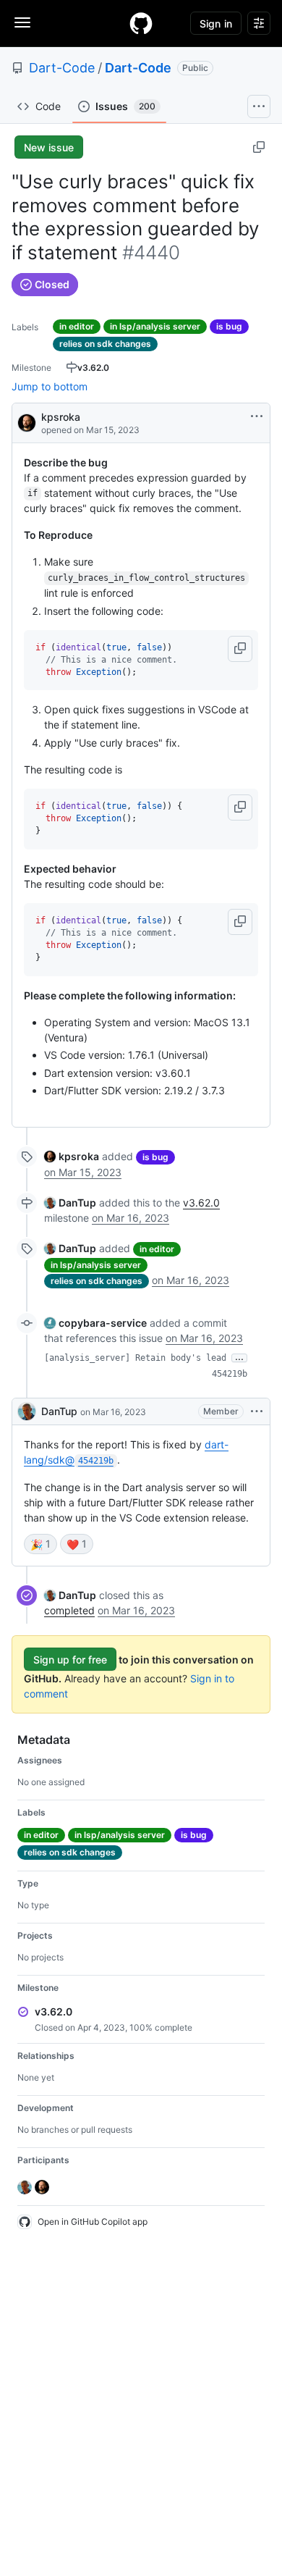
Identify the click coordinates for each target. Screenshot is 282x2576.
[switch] (40, 1544)
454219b (230, 1374)
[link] (72, 1156)
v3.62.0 (201, 1203)
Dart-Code (62, 68)
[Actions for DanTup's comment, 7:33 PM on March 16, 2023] (257, 1411)
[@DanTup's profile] (27, 1411)
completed (69, 1610)
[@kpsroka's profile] (27, 422)
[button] (240, 649)
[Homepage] (141, 23)
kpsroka (61, 417)
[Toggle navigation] (22, 22)
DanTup (59, 1411)
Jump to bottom (50, 386)
